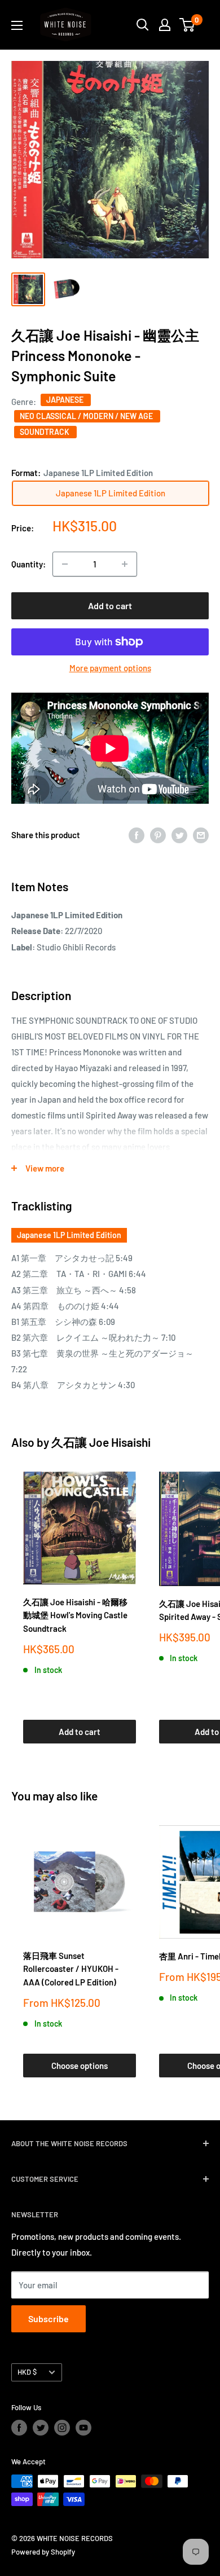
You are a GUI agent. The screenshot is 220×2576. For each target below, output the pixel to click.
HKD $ (27, 2372)
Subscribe (49, 2319)
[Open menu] (17, 25)
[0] (188, 25)
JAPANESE (66, 400)
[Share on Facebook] (137, 835)
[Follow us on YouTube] (83, 2428)
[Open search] (143, 25)
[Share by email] (201, 835)
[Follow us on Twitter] (41, 2428)
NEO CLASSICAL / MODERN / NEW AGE (87, 416)
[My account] (165, 25)
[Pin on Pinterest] (158, 835)
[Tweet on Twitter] (179, 835)
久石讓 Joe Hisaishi (101, 1442)
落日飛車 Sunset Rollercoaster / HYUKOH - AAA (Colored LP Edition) (71, 1969)
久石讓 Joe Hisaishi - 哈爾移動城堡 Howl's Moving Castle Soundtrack (75, 1615)
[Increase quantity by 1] (125, 564)
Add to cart (110, 606)
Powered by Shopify (43, 2552)
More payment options (110, 668)
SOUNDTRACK (45, 432)
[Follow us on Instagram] (62, 2428)
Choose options (80, 2066)
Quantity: (28, 564)
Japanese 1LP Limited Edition (69, 1235)
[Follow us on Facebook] (19, 2428)
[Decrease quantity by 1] (65, 564)
